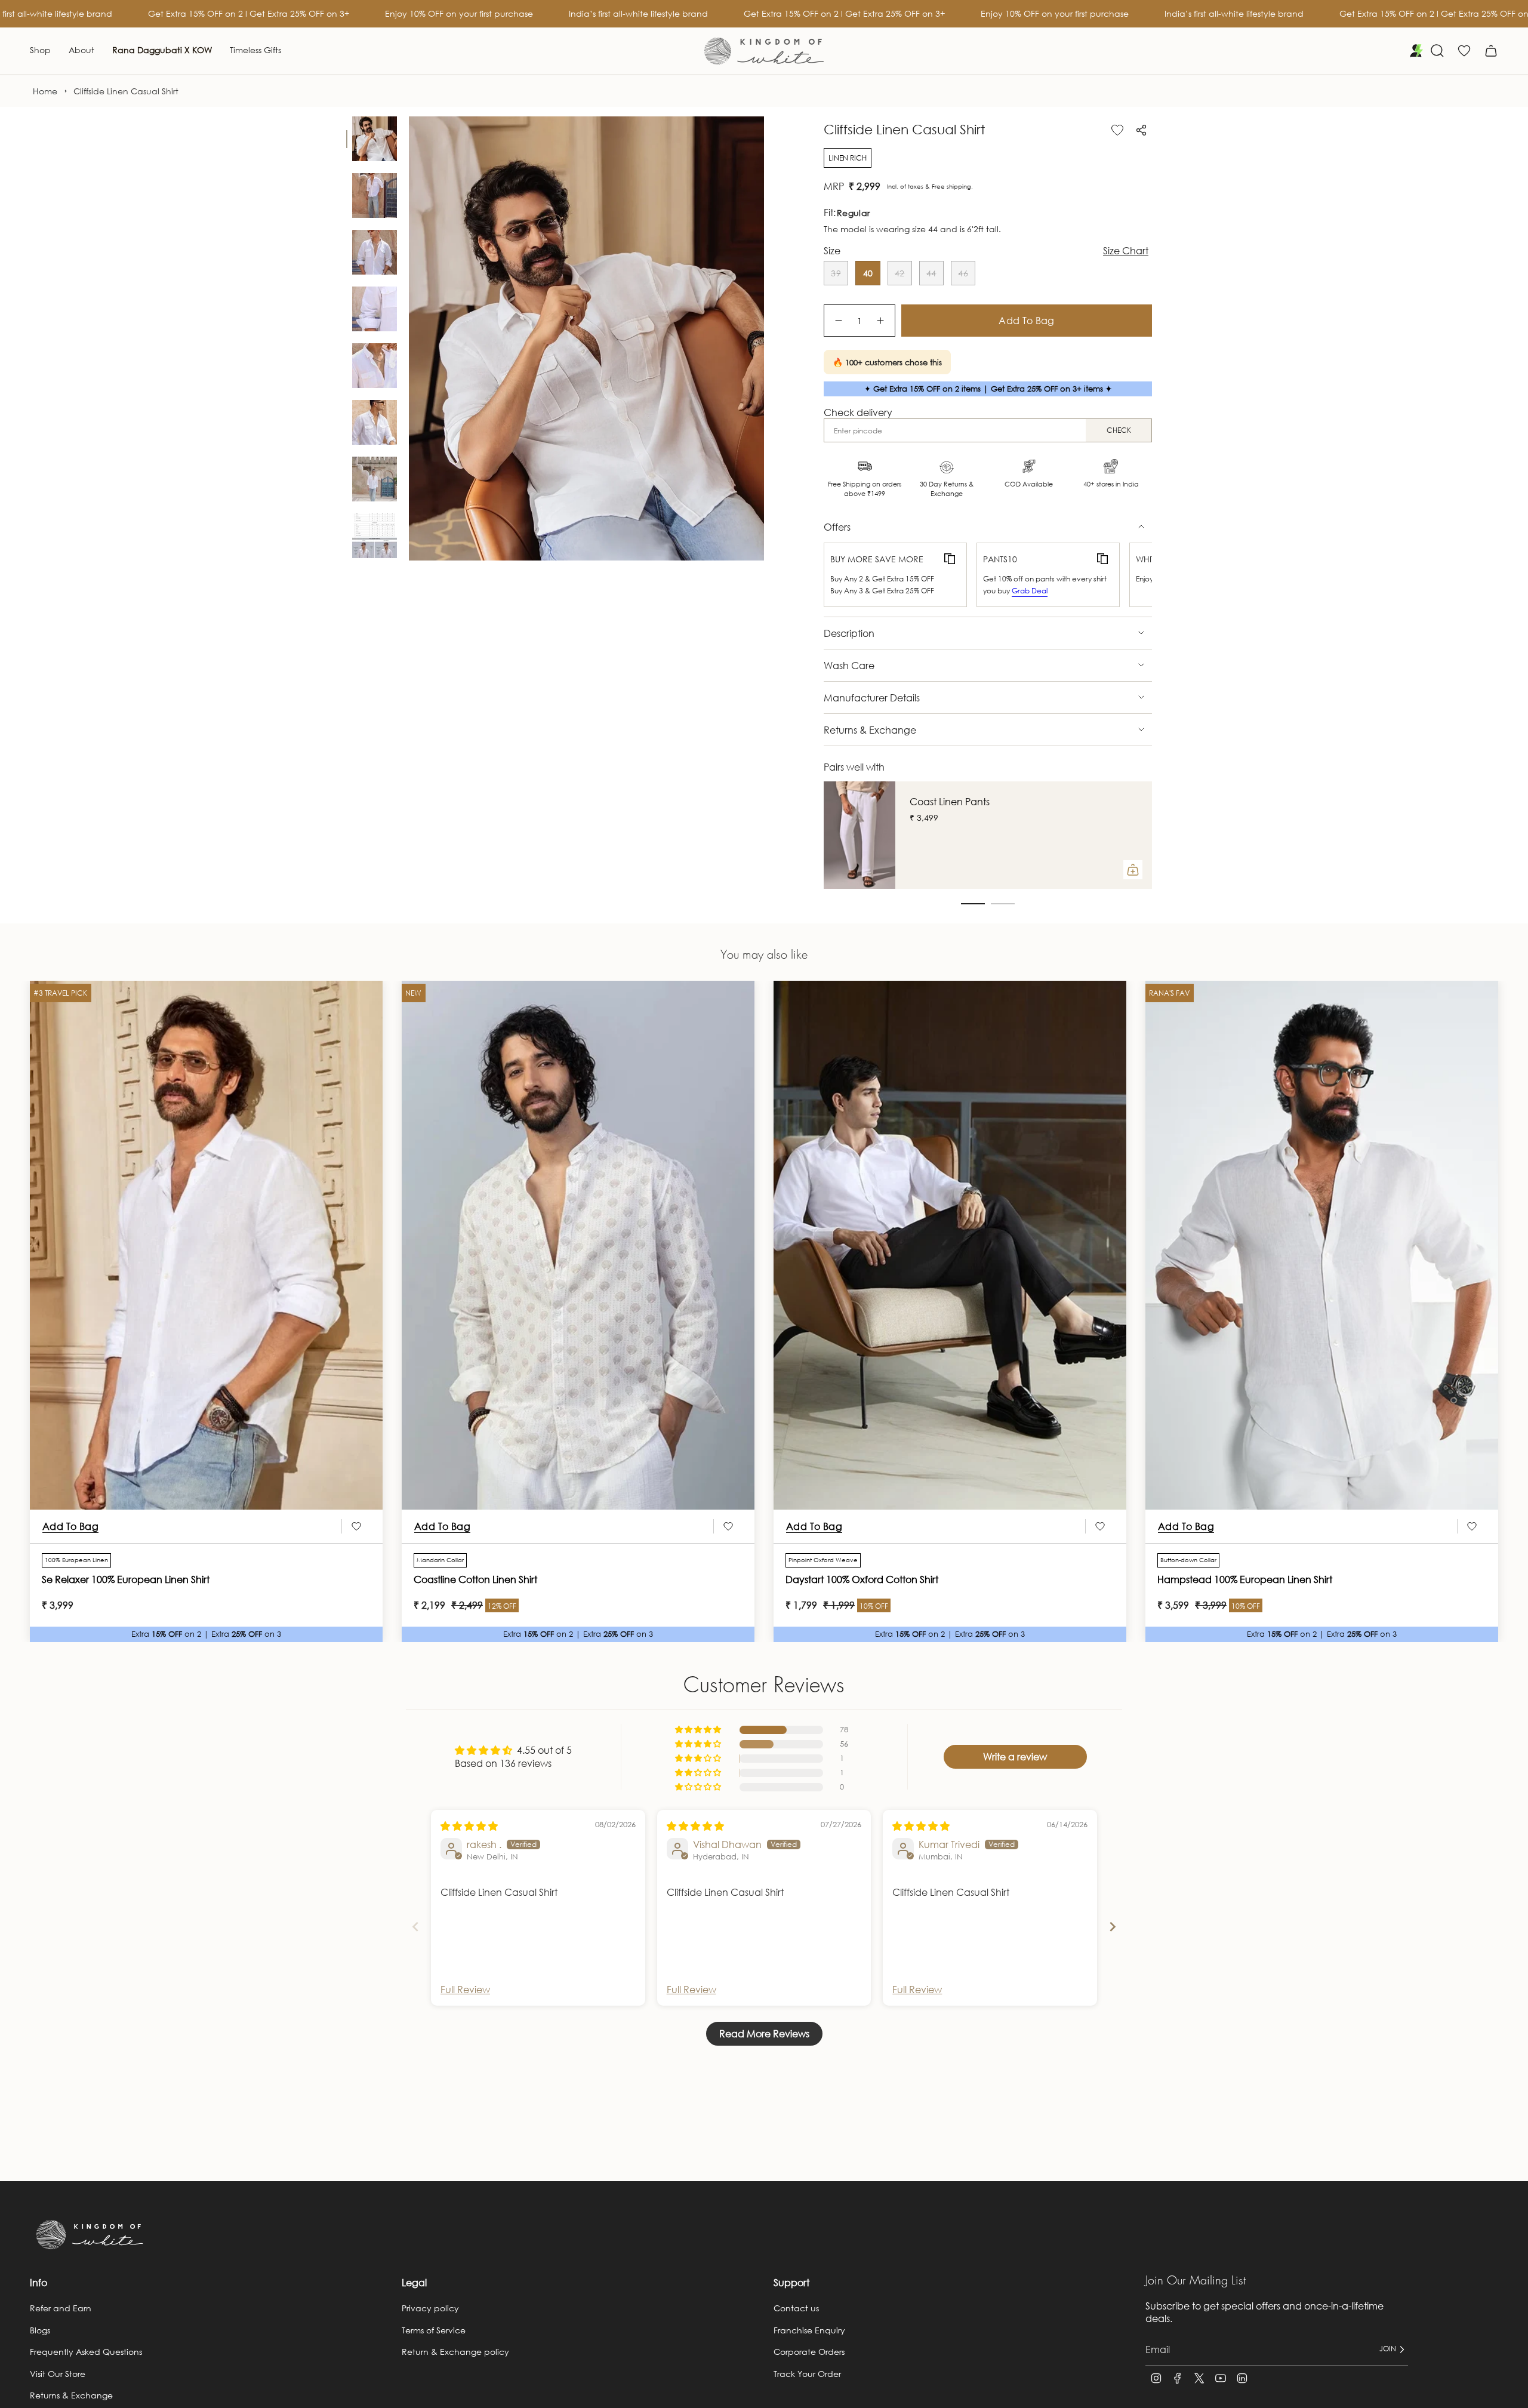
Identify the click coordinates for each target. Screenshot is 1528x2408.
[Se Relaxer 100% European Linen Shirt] (206, 1245)
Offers (837, 527)
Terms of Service (434, 2330)
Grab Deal (1030, 591)
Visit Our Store (58, 2374)
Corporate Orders (809, 2352)
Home (45, 91)
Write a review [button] (1015, 1756)
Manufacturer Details (872, 698)
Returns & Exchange (870, 730)
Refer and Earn (61, 2308)
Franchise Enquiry (809, 2330)
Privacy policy (430, 2308)
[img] (469, 1826)
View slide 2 (1003, 904)
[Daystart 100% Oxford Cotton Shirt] (950, 1245)
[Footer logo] (90, 2235)
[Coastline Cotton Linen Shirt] (578, 1245)
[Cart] (1491, 51)
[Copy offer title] (950, 559)
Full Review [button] (465, 1989)
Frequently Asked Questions (86, 2352)
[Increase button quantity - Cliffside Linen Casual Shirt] (881, 321)
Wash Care (849, 665)
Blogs (40, 2330)
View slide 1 (973, 904)
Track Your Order (807, 2374)
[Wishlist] (1464, 51)
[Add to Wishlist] (1117, 130)
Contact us (796, 2308)
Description (849, 633)
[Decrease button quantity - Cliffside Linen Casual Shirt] (838, 321)
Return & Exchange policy (455, 2352)
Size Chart (1126, 251)
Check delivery (858, 412)
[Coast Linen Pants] (860, 835)
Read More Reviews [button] (764, 2033)
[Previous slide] (415, 1927)
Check (1119, 430)
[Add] (1133, 870)
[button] (40, 51)
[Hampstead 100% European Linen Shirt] (1322, 1245)
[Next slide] (1113, 1927)
